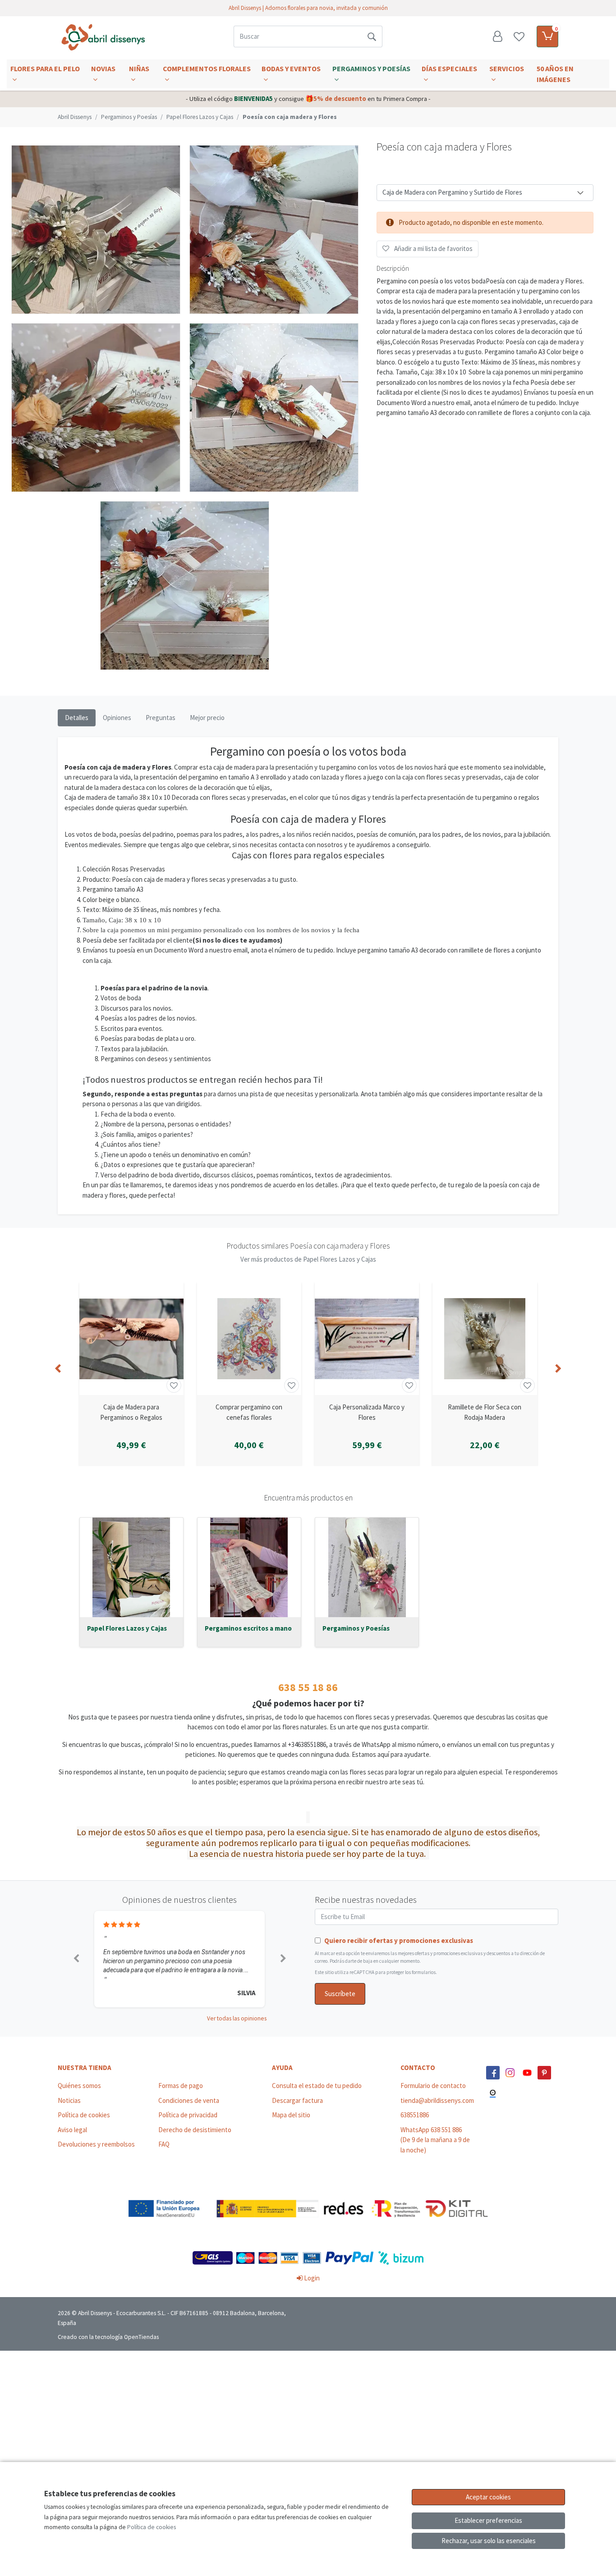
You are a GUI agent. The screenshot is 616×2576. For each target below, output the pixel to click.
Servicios (507, 68)
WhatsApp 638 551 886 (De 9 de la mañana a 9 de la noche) (435, 2140)
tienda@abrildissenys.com (437, 2100)
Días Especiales (449, 68)
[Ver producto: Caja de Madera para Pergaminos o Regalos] (131, 1339)
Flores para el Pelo (45, 68)
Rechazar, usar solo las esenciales (489, 2541)
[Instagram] (510, 2073)
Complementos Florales (207, 68)
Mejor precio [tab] (207, 718)
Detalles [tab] (77, 718)
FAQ (164, 2144)
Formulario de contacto (433, 2086)
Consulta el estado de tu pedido (317, 2086)
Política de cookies (84, 2115)
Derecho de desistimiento (195, 2130)
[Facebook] (493, 2073)
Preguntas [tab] (161, 718)
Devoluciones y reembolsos (96, 2144)
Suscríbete (340, 1994)
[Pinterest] (544, 2073)
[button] (76, 1959)
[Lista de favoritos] (519, 36)
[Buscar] (372, 36)
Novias (103, 68)
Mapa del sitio (291, 2115)
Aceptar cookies (488, 2497)
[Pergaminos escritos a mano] (249, 1567)
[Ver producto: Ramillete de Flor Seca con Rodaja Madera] (485, 1339)
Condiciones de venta (189, 2100)
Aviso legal (72, 2130)
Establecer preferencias (488, 2520)
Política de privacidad (188, 2115)
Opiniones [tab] (117, 718)
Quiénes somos (79, 2086)
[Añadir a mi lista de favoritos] (174, 1385)
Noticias (69, 2100)
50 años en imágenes (555, 74)
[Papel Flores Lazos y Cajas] (131, 1567)
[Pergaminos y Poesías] (367, 1567)
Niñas (139, 68)
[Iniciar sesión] (497, 36)
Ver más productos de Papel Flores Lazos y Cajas (308, 1259)
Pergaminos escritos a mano (248, 1628)
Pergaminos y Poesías (371, 68)
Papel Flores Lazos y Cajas (127, 1628)
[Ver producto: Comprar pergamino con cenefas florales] (249, 1339)
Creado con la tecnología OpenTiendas (108, 2337)
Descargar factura (297, 2100)
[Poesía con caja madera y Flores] (96, 230)
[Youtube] (527, 2073)
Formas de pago (181, 2086)
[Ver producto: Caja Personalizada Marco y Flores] (367, 1339)
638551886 (415, 2115)
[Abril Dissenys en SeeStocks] (493, 2094)
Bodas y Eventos (291, 68)
